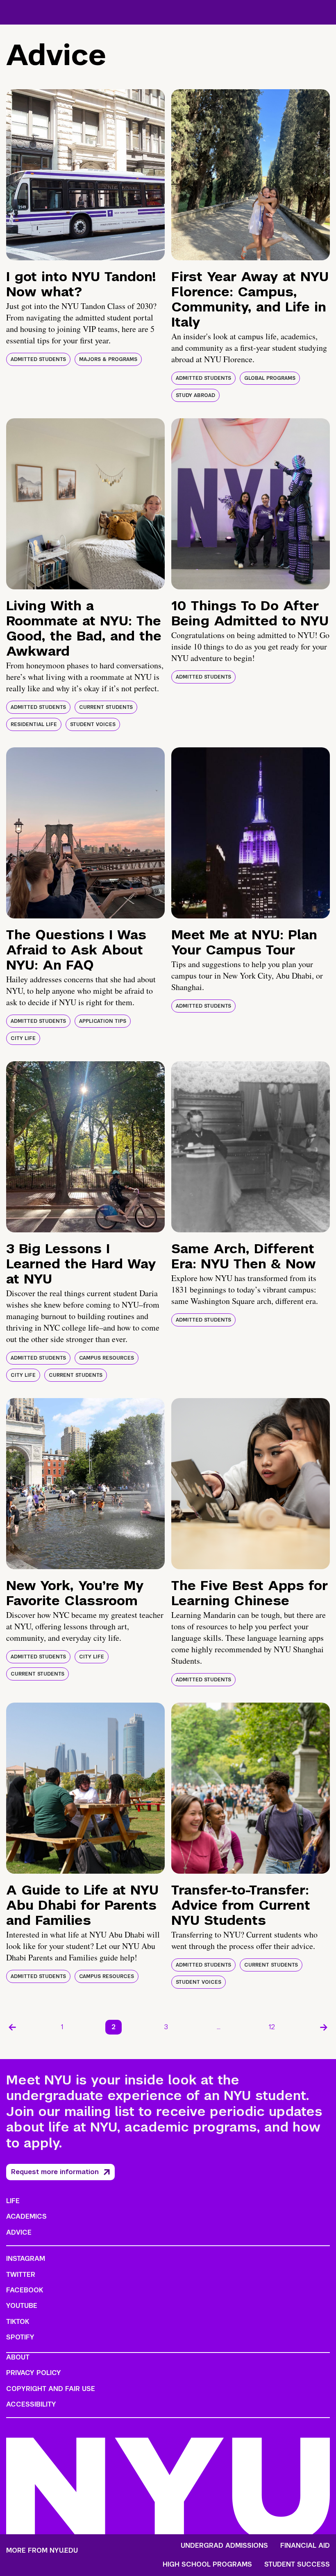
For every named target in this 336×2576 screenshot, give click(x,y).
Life (13, 2201)
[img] (85, 175)
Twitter (21, 2275)
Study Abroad (195, 395)
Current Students (106, 707)
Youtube (22, 2306)
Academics (26, 2216)
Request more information (55, 2172)
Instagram (26, 2259)
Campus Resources (107, 1358)
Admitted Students (38, 359)
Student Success (297, 2565)
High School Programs (207, 2565)
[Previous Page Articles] (12, 2027)
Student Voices (93, 724)
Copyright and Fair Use (51, 2389)
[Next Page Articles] (324, 2027)
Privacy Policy (34, 2373)
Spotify (20, 2337)
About (18, 2357)
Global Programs (270, 378)
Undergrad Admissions (224, 2546)
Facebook (25, 2290)
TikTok (18, 2322)
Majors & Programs (108, 359)
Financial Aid (305, 2546)
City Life (23, 1038)
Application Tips (103, 1021)
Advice (19, 2232)
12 (272, 2027)
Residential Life (34, 724)
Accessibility (31, 2404)
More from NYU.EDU (42, 2550)
